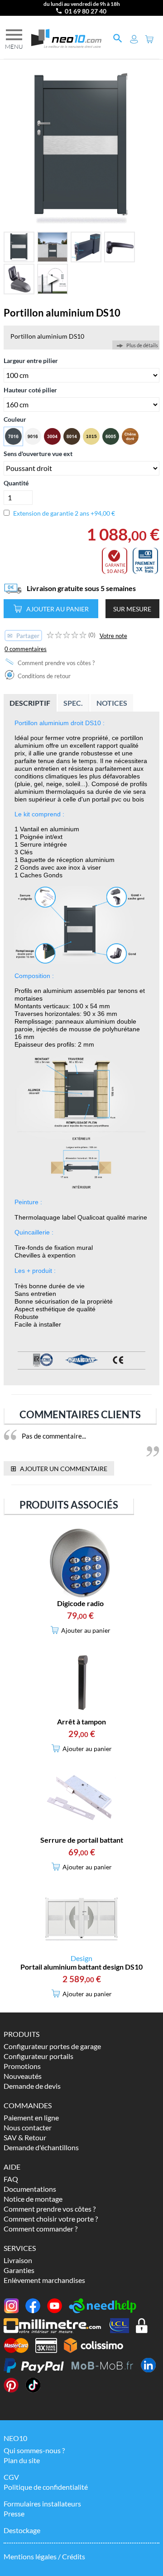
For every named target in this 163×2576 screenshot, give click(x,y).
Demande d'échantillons (41, 2147)
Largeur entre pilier (31, 361)
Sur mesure (132, 609)
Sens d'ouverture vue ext (38, 454)
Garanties (19, 2270)
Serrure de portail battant (82, 1840)
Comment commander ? (41, 2229)
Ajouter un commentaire (59, 1468)
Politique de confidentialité (46, 2487)
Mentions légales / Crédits (44, 2556)
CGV (11, 2477)
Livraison (18, 2260)
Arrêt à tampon (81, 1721)
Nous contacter (28, 2127)
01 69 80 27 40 (86, 11)
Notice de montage (33, 2199)
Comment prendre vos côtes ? (55, 663)
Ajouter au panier (58, 609)
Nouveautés (23, 2076)
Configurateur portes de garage (52, 2046)
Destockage (22, 2530)
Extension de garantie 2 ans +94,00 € (64, 513)
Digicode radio (80, 1603)
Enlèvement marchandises (44, 2280)
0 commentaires (26, 649)
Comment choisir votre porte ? (51, 2219)
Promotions (22, 2066)
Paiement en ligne (31, 2117)
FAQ (11, 2179)
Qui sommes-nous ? (34, 2450)
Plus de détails (142, 345)
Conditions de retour (43, 676)
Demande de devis (32, 2086)
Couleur (15, 419)
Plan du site (22, 2460)
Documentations (30, 2189)
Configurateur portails (38, 2056)
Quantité (16, 483)
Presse (14, 2513)
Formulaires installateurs (42, 2504)
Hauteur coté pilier (30, 390)
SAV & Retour (25, 2137)
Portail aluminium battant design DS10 (81, 1967)
